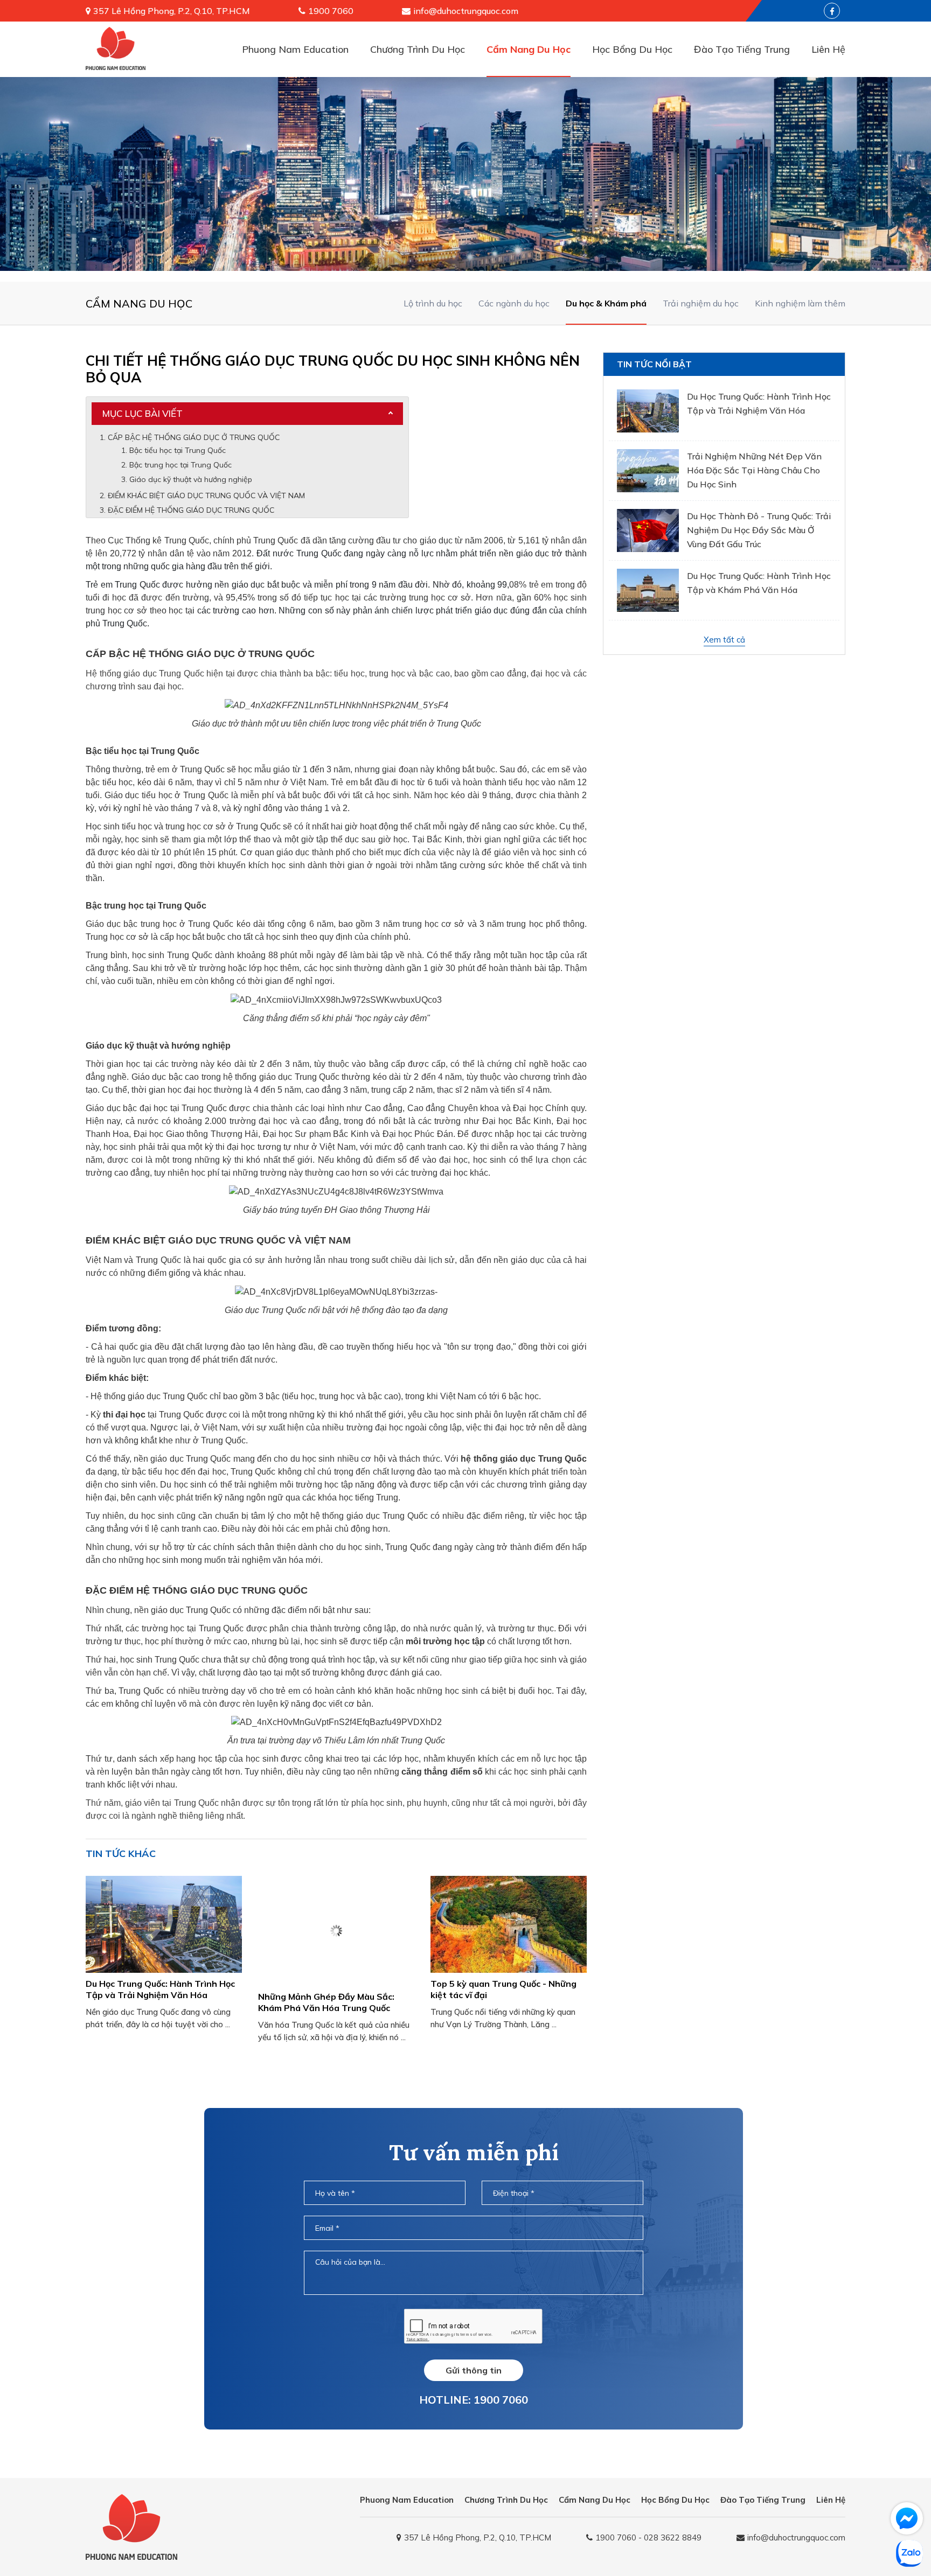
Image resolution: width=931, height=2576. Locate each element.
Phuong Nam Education (295, 49)
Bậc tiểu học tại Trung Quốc (178, 450)
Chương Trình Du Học (418, 49)
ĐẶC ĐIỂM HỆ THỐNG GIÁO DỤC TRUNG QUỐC (191, 510)
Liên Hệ (828, 49)
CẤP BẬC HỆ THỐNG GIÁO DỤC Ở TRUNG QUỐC (195, 437)
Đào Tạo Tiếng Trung (742, 49)
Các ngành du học (514, 303)
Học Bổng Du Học (632, 49)
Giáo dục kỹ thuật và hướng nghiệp (191, 479)
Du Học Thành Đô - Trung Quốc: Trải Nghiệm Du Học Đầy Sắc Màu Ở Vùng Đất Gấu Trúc (759, 530)
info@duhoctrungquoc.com (466, 11)
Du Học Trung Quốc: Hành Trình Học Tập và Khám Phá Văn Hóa (759, 583)
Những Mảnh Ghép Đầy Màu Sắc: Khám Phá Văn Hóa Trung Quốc (326, 2002)
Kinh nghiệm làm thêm (800, 303)
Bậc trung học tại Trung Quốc (180, 465)
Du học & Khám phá (606, 303)
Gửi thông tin (474, 2370)
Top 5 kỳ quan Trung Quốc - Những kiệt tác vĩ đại (503, 1989)
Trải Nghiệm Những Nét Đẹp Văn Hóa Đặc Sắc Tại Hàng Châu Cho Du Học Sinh (754, 470)
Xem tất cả (724, 640)
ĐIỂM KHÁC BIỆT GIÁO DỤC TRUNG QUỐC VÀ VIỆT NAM (206, 495)
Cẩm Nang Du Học (529, 49)
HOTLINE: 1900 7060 (474, 2400)
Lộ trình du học (433, 303)
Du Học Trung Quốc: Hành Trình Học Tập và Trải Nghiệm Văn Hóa (160, 1989)
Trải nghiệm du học (701, 303)
